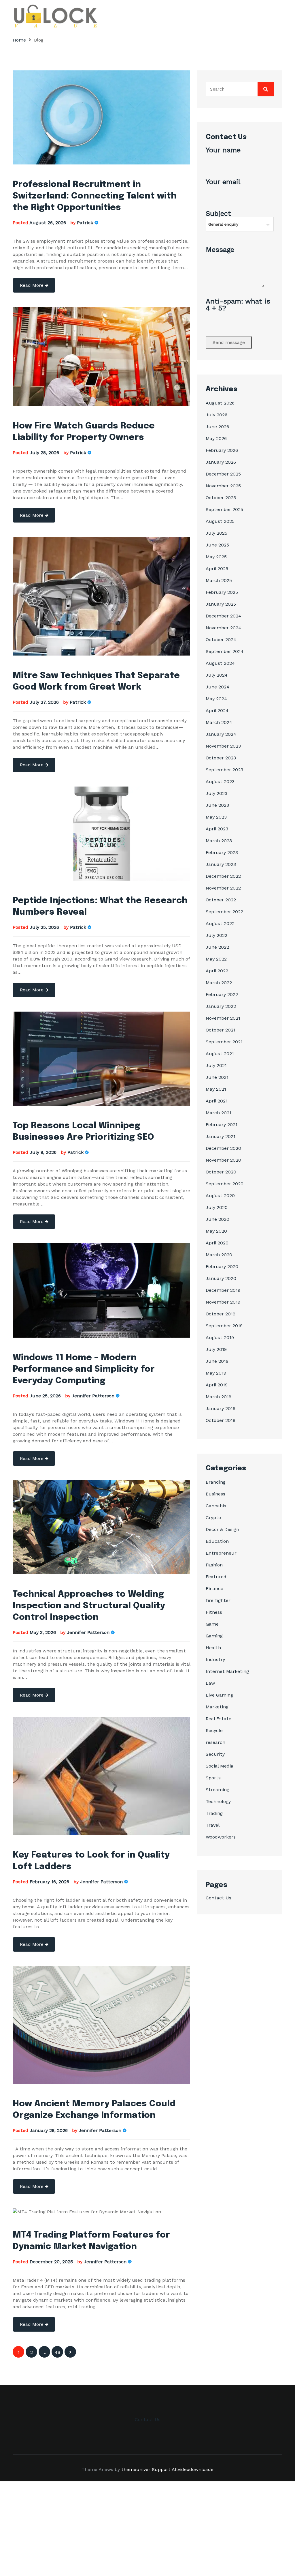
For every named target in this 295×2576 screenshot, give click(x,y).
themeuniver (136, 2469)
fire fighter (218, 1600)
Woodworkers (221, 1837)
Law (210, 1683)
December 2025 (223, 474)
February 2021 (222, 1125)
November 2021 (223, 1018)
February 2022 (222, 994)
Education (217, 1541)
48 (57, 2352)
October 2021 (221, 1030)
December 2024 (223, 616)
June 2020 (218, 1219)
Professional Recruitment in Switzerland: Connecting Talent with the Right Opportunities (95, 196)
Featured (216, 1577)
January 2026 (221, 462)
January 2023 (221, 864)
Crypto (213, 1518)
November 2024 (223, 628)
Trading (214, 1813)
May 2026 (216, 438)
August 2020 (220, 1196)
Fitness (214, 1612)
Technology (218, 1801)
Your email (223, 182)
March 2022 (219, 983)
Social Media (220, 1766)
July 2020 (217, 1207)
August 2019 (220, 1337)
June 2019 (217, 1361)
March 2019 (219, 1397)
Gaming (214, 1636)
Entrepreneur (221, 1553)
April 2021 (217, 1101)
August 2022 (220, 923)
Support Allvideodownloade (183, 2469)
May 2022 (216, 959)
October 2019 (221, 1314)
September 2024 (225, 651)
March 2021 (219, 1113)
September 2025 (224, 509)
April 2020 (217, 1243)
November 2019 (223, 1302)
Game (212, 1624)
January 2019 (221, 1408)
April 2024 (217, 711)
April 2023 (217, 829)
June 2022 (217, 947)
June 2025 (217, 545)
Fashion (214, 1565)
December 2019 (223, 1290)
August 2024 (220, 663)
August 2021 (220, 1054)
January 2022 (221, 1006)
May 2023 (216, 817)
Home (19, 40)
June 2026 (217, 427)
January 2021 (221, 1136)
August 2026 (220, 403)
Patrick (85, 223)
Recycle (214, 1730)
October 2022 (221, 900)
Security (215, 1754)
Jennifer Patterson (93, 1396)
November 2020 (223, 1160)
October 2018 (221, 1420)
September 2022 (224, 912)
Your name (223, 150)
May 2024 (216, 699)
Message (220, 250)
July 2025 (216, 533)
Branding (216, 1482)
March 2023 (219, 841)
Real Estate (219, 1719)
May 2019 (216, 1373)
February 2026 (222, 450)
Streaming (218, 1790)
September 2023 (224, 770)
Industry (215, 1659)
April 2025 (217, 569)
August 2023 (220, 781)
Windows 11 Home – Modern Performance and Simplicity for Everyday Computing (84, 1369)
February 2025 (222, 592)
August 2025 (220, 521)
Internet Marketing (227, 1671)
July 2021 (216, 1065)
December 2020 (223, 1148)
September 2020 (225, 1184)
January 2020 (221, 1278)
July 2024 (217, 675)
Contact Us (219, 1898)
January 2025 (221, 604)
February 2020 (222, 1267)
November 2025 (223, 486)
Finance (214, 1589)
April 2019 (217, 1385)
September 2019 (224, 1326)
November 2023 (223, 746)
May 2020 (216, 1231)
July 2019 (216, 1349)
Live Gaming (219, 1695)
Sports (213, 1778)
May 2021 (216, 1089)
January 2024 (221, 734)
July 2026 (216, 415)
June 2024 (218, 687)
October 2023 (221, 758)
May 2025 (216, 557)
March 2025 (219, 580)
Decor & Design (222, 1529)
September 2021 (224, 1042)
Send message (229, 342)
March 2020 (219, 1255)
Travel (213, 1825)
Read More (32, 285)
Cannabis (216, 1506)
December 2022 (223, 876)
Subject (218, 214)
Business (215, 1494)
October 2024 (221, 640)
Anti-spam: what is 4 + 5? (238, 305)
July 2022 (216, 935)
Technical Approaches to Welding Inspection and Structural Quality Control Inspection (89, 1606)
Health (213, 1648)
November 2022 (223, 888)
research (215, 1742)
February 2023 (222, 852)
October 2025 (221, 498)
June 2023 (217, 805)
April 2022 (217, 971)
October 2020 (221, 1172)
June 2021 (217, 1077)
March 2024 (219, 722)
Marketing (217, 1707)
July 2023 (216, 793)
